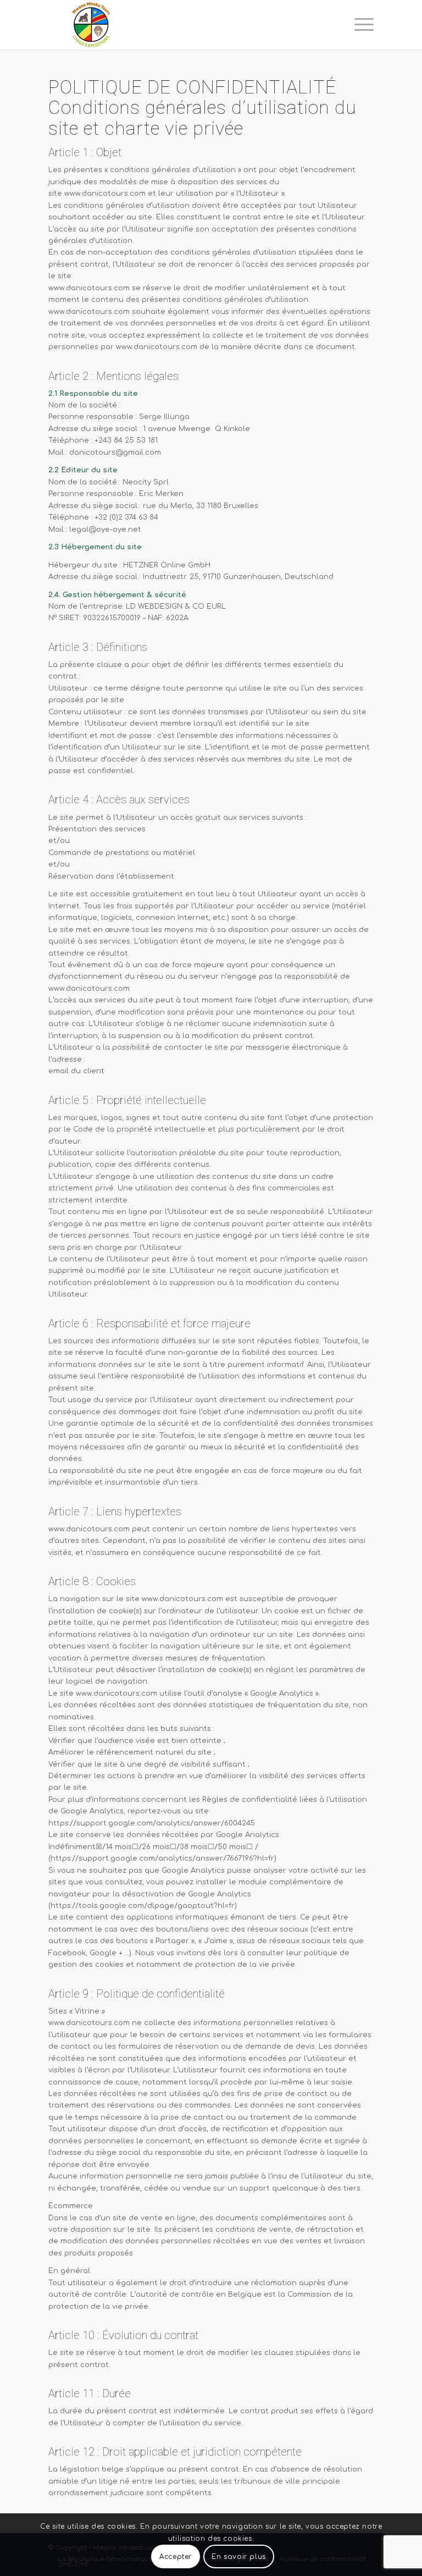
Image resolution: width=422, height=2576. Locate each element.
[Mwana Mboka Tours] (92, 25)
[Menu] (359, 25)
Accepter (176, 2557)
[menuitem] (359, 25)
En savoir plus (238, 2557)
